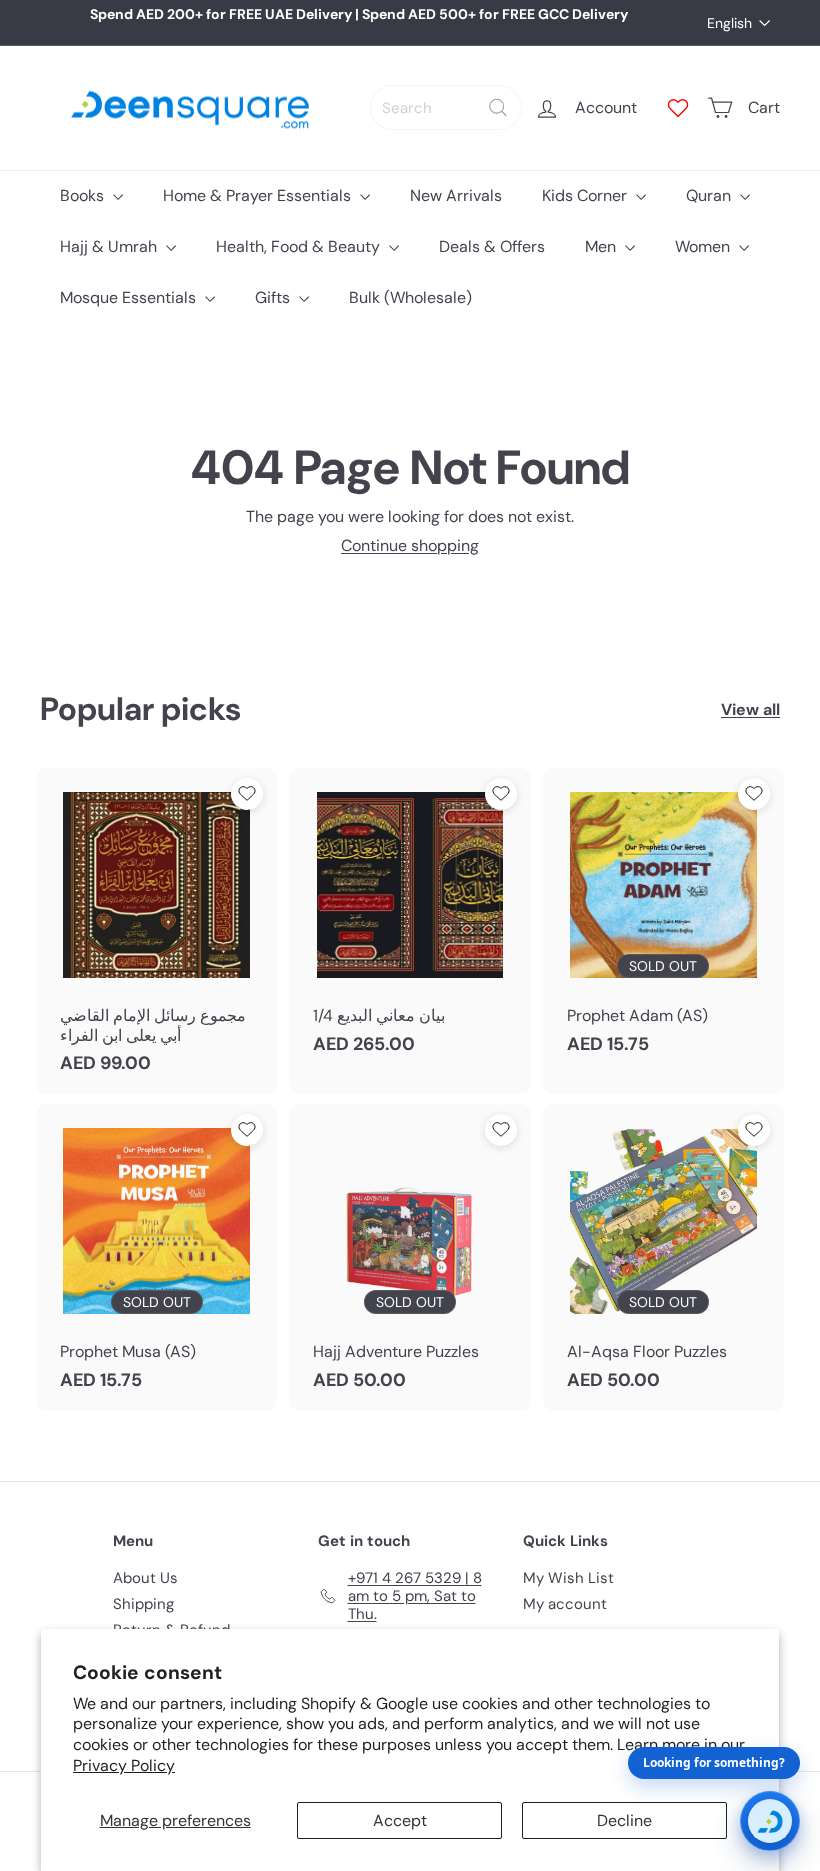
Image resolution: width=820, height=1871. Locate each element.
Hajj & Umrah (110, 246)
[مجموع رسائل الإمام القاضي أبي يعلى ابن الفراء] (156, 931)
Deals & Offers (492, 246)
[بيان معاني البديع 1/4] (409, 921)
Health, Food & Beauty (300, 246)
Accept (400, 1820)
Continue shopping (410, 545)
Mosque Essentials (130, 297)
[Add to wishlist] (247, 794)
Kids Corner (586, 195)
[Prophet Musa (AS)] (156, 1257)
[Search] (498, 107)
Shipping (143, 1604)
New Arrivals (456, 195)
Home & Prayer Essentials (259, 195)
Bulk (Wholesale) (410, 297)
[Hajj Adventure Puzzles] (409, 1257)
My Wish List (568, 1578)
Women (704, 246)
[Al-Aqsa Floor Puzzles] (663, 1257)
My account (565, 1604)
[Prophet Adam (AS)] (663, 921)
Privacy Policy (124, 1765)
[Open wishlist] (678, 108)
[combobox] (446, 107)
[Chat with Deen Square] (770, 1821)
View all (750, 709)
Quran (710, 195)
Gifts (274, 297)
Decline (624, 1820)
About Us (145, 1578)
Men (602, 246)
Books (84, 195)
